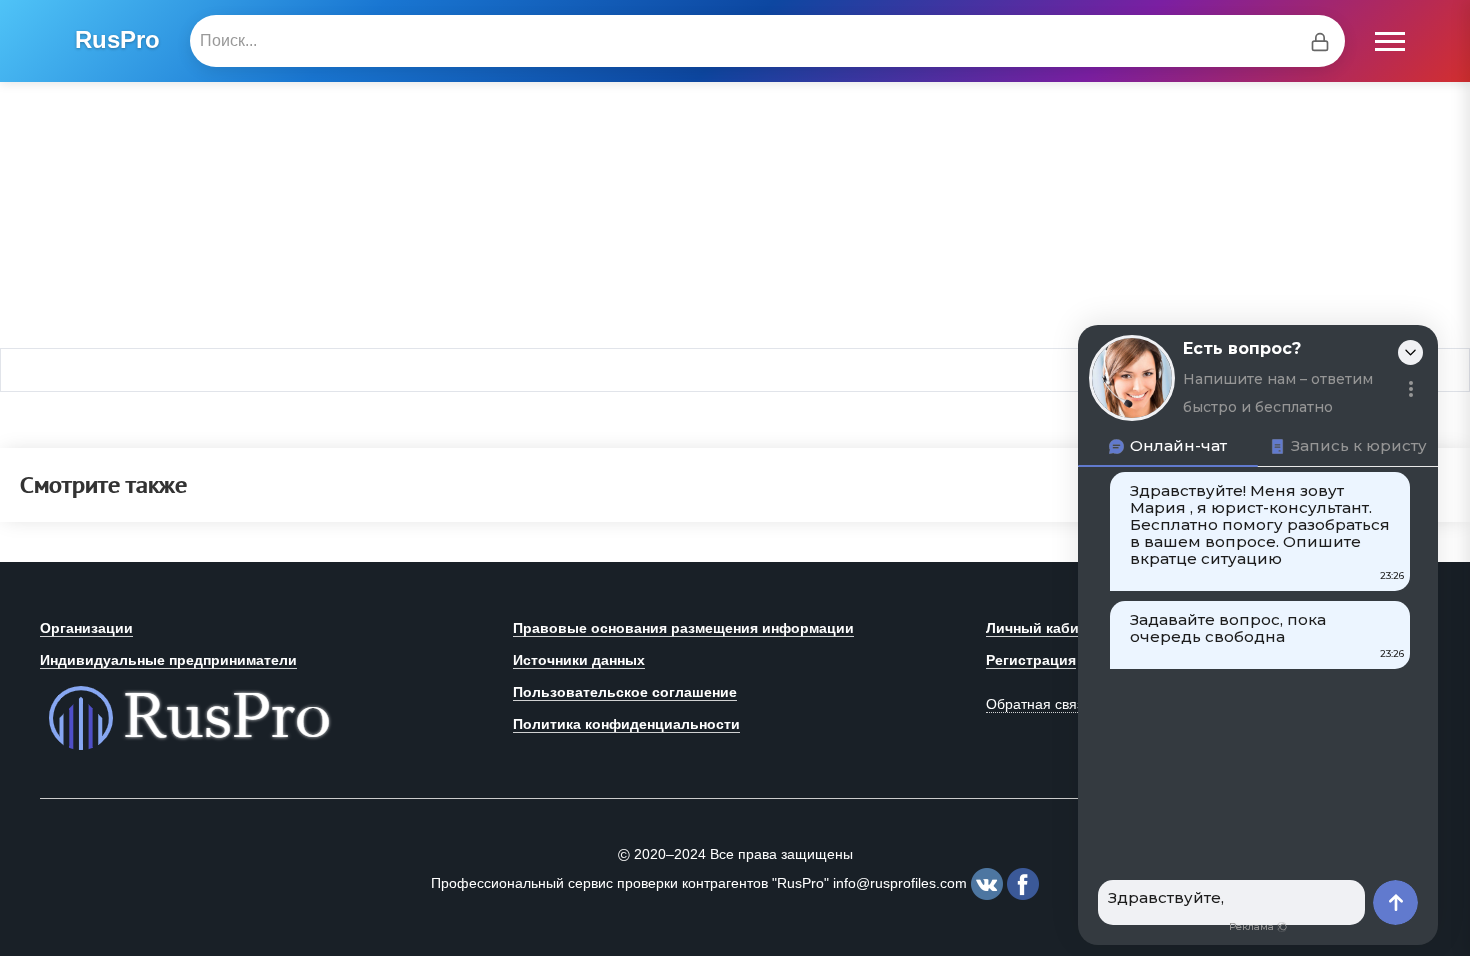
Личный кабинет (1044, 628)
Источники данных (579, 660)
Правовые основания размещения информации (683, 628)
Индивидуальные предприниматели (168, 660)
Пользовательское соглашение (625, 692)
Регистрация (1031, 660)
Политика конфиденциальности (626, 724)
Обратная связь (1038, 704)
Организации (86, 628)
